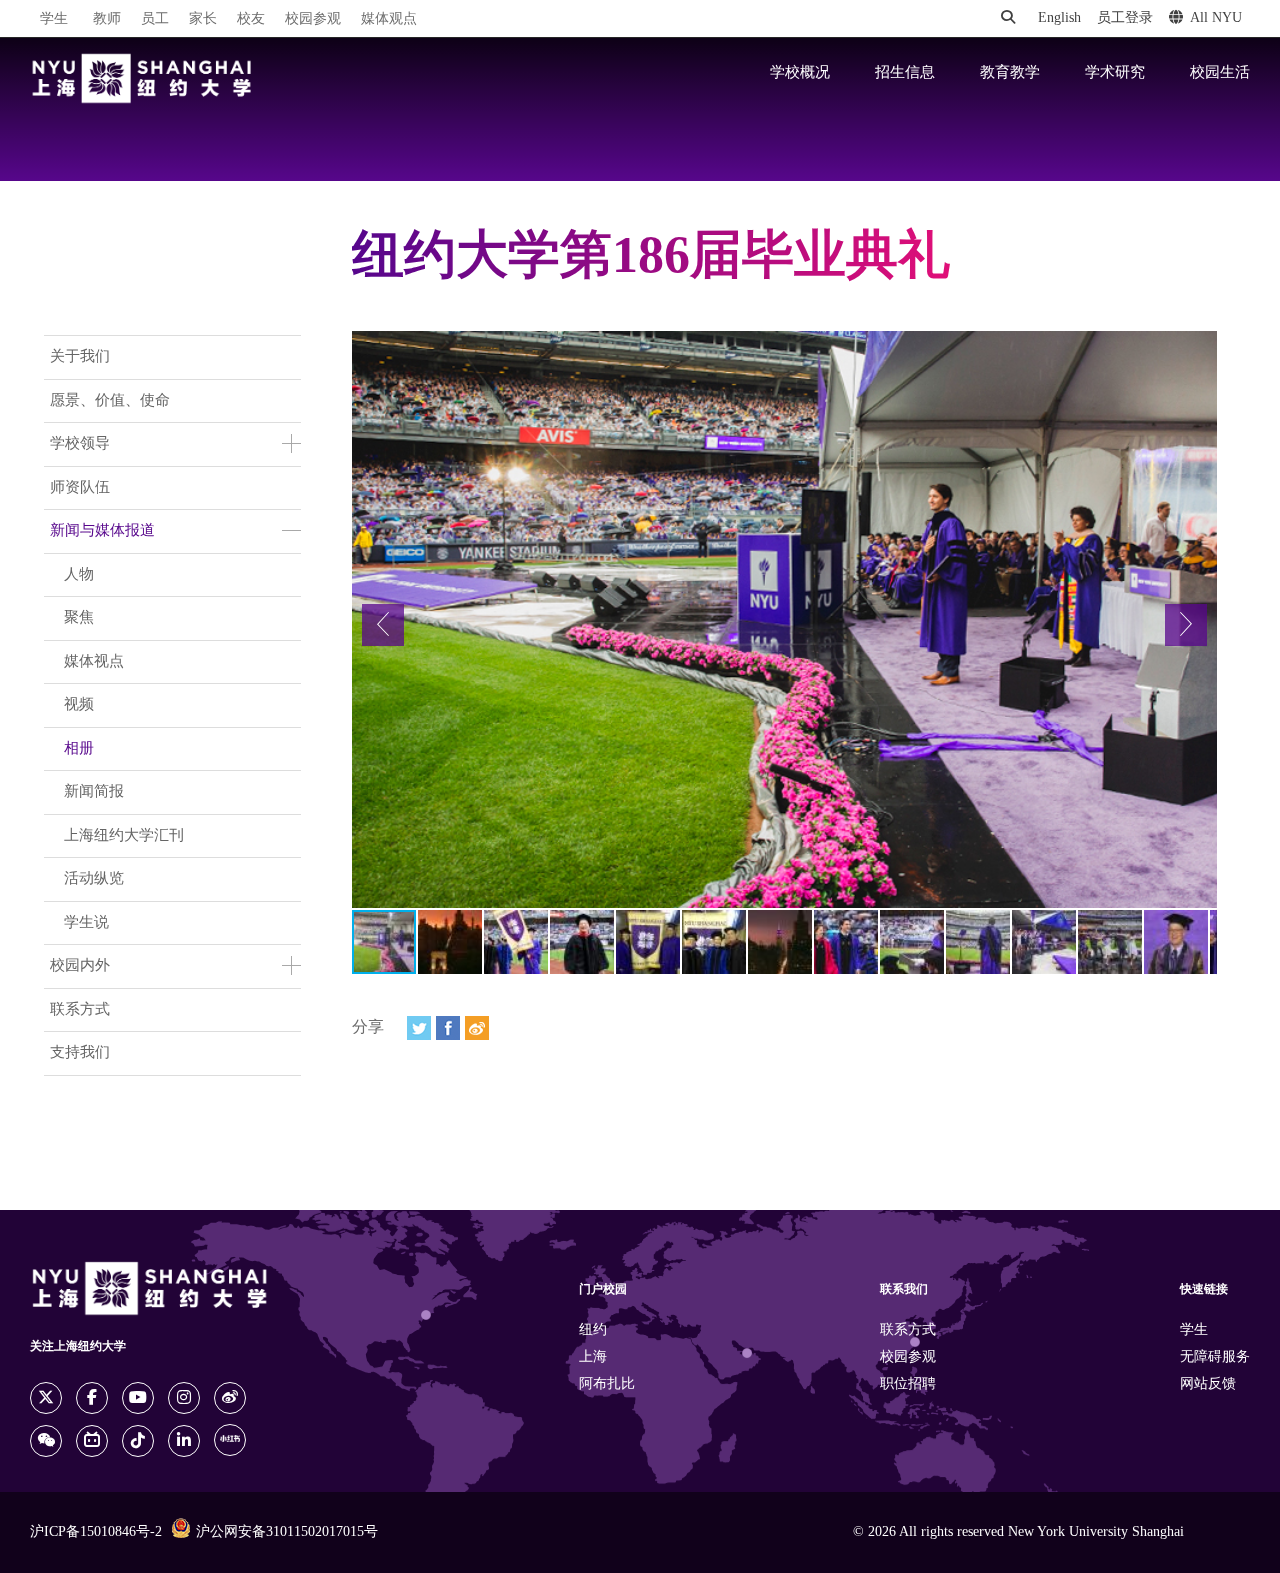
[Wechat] (46, 1441)
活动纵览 (94, 879)
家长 (203, 19)
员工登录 (1125, 18)
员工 (155, 19)
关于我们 (80, 357)
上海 (593, 1357)
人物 (79, 575)
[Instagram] (184, 1398)
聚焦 (79, 618)
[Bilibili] (92, 1441)
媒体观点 (389, 19)
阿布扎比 (607, 1384)
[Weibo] (477, 1028)
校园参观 (313, 19)
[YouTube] (138, 1398)
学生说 (86, 923)
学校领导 (80, 444)
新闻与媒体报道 (102, 531)
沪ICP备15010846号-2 (96, 1532)
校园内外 (80, 966)
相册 (79, 749)
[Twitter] (419, 1028)
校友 (251, 19)
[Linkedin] (184, 1441)
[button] (383, 625)
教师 (107, 19)
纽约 (593, 1330)
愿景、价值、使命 (110, 401)
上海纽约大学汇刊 (124, 836)
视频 (79, 705)
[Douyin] (138, 1441)
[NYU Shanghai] (142, 78)
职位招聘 (908, 1384)
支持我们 (80, 1053)
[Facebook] (448, 1028)
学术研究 (1115, 73)
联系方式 (80, 1010)
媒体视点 (94, 662)
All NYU (1216, 18)
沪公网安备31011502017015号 (287, 1532)
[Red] (230, 1440)
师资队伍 (80, 488)
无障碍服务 (1215, 1357)
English (1059, 18)
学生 (54, 19)
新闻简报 (94, 792)
